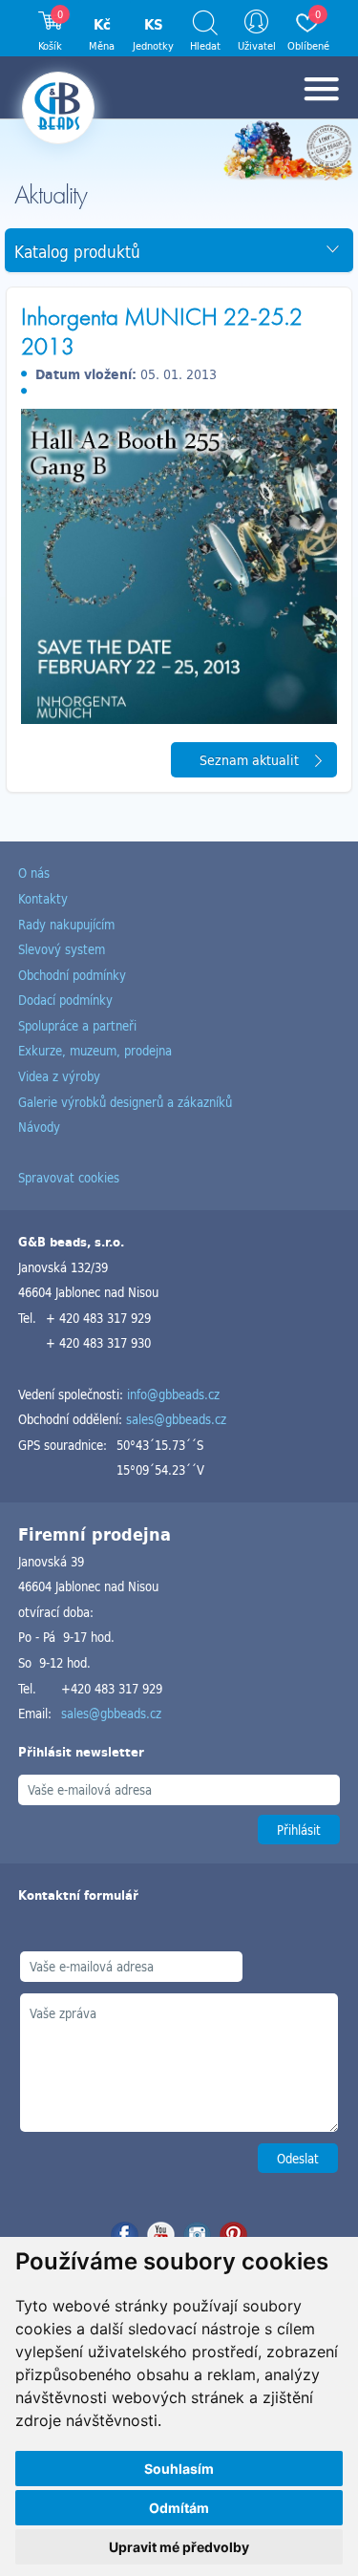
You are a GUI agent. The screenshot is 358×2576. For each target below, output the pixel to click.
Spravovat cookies (69, 1177)
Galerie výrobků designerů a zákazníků (125, 1102)
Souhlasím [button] (179, 2469)
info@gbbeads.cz (173, 1394)
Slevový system (62, 949)
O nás (34, 873)
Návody (39, 1127)
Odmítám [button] (179, 2508)
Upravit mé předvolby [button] (179, 2547)
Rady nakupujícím (66, 924)
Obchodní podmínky (72, 975)
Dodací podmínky (65, 1000)
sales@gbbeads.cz (176, 1419)
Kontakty (43, 898)
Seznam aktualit (249, 760)
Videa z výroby (59, 1076)
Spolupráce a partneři (77, 1025)
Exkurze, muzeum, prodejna (95, 1050)
